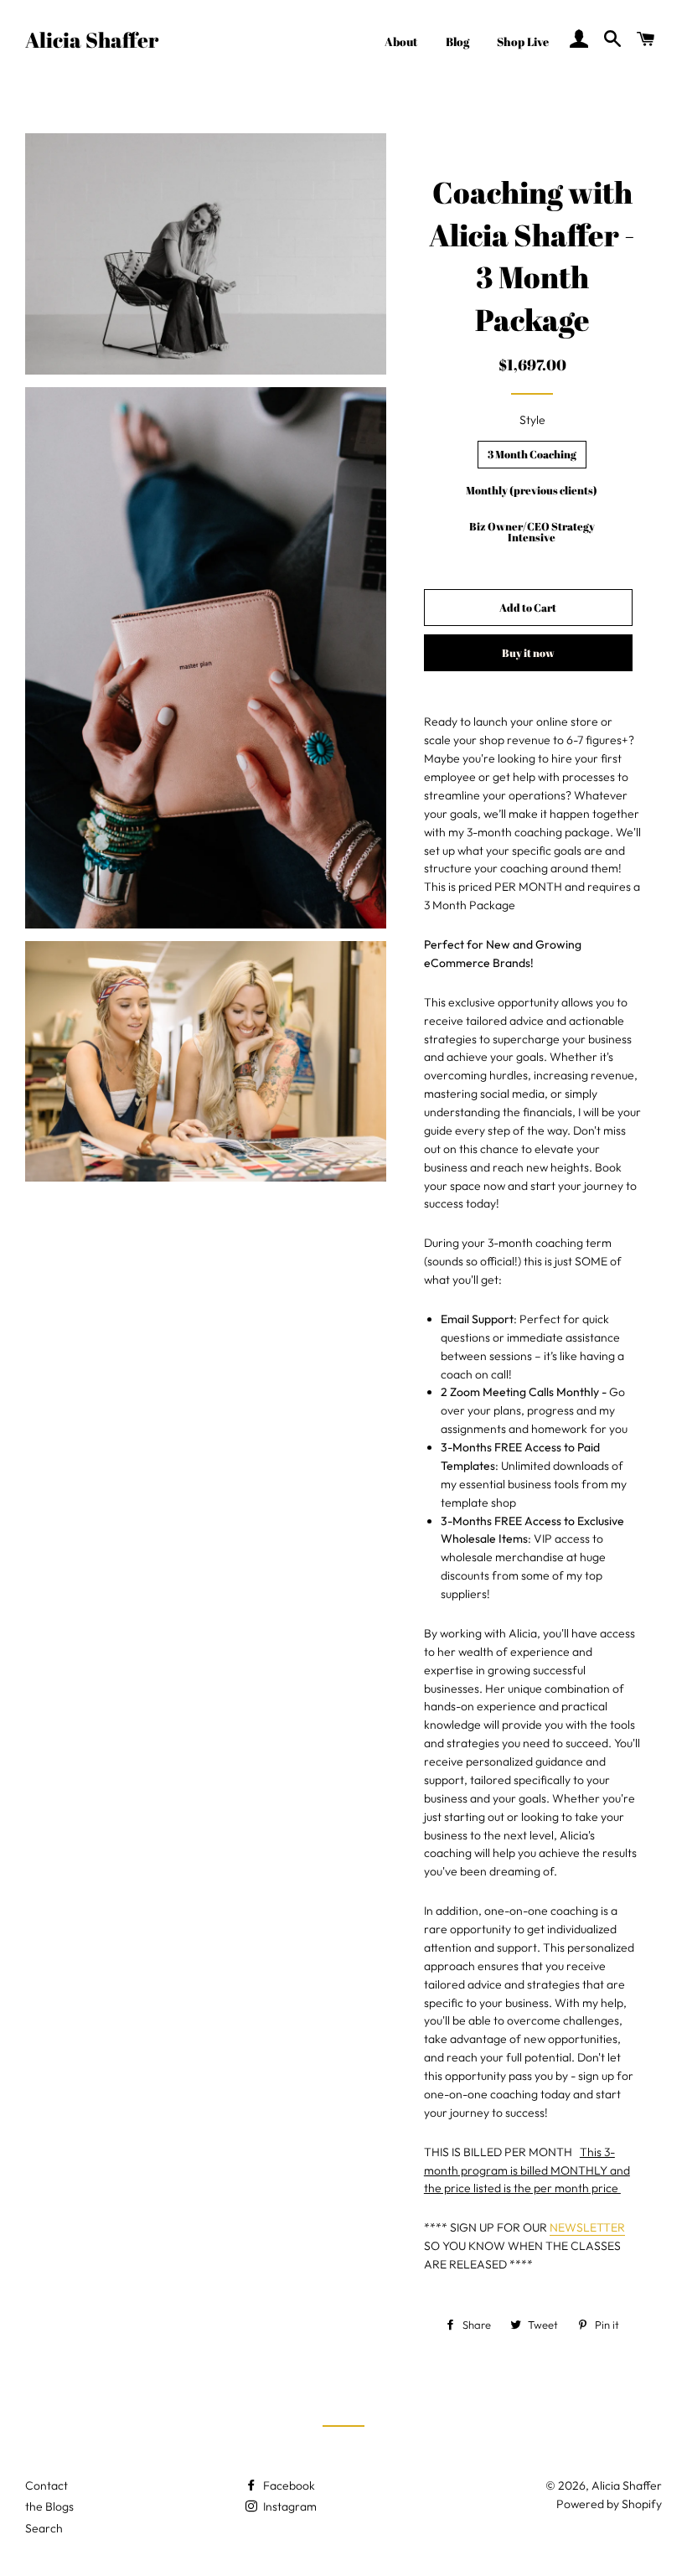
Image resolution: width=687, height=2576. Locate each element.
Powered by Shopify (609, 2504)
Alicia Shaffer (92, 40)
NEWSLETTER (587, 2227)
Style (532, 420)
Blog (457, 41)
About (401, 41)
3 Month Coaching (532, 454)
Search (44, 2528)
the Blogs (49, 2506)
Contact (46, 2485)
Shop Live (523, 41)
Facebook (288, 2485)
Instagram (289, 2506)
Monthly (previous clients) (532, 490)
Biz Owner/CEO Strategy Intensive (532, 532)
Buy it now (528, 653)
